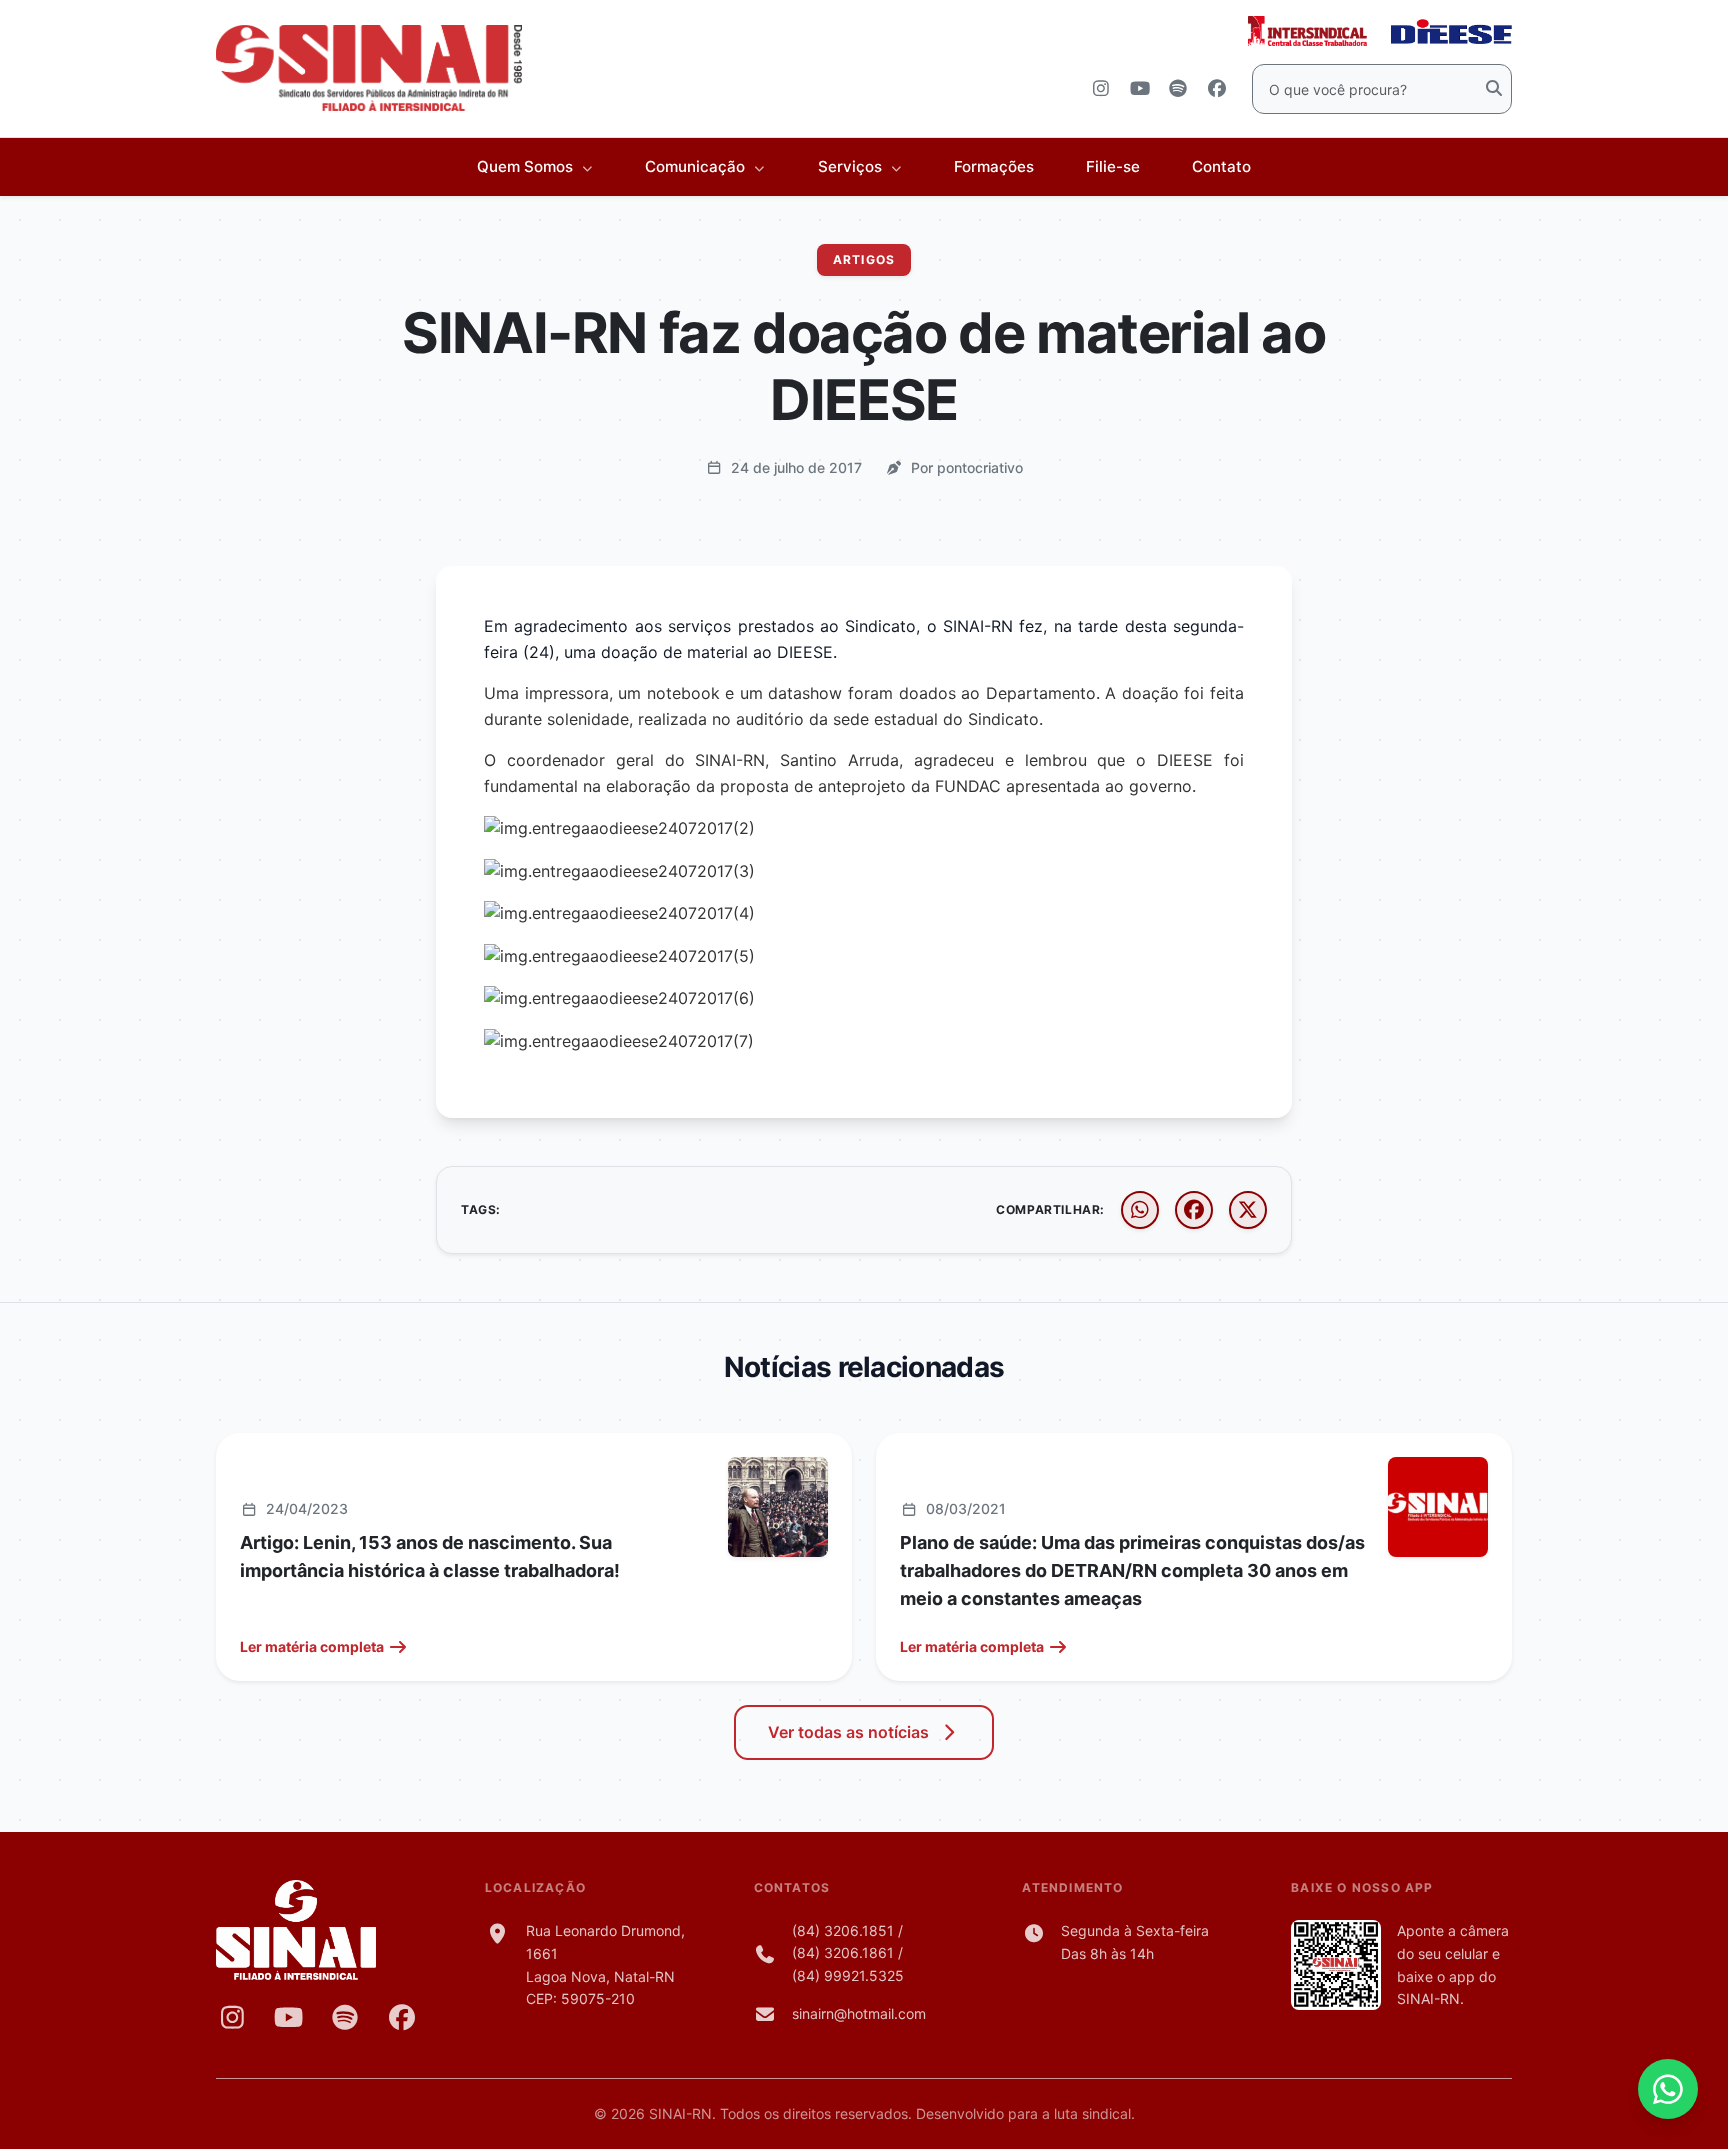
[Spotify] (345, 2017)
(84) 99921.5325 (848, 1975)
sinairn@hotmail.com (859, 2013)
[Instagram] (232, 2017)
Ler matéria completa (312, 1646)
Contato (1221, 166)
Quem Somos (527, 166)
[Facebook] (402, 2017)
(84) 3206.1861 (843, 1952)
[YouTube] (289, 2017)
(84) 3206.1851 (843, 1930)
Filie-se (1113, 166)
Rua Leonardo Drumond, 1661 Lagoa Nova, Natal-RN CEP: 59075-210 (605, 1964)
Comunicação (697, 166)
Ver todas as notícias (848, 1732)
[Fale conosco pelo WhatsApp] (1668, 2089)
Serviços (852, 166)
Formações (994, 166)
